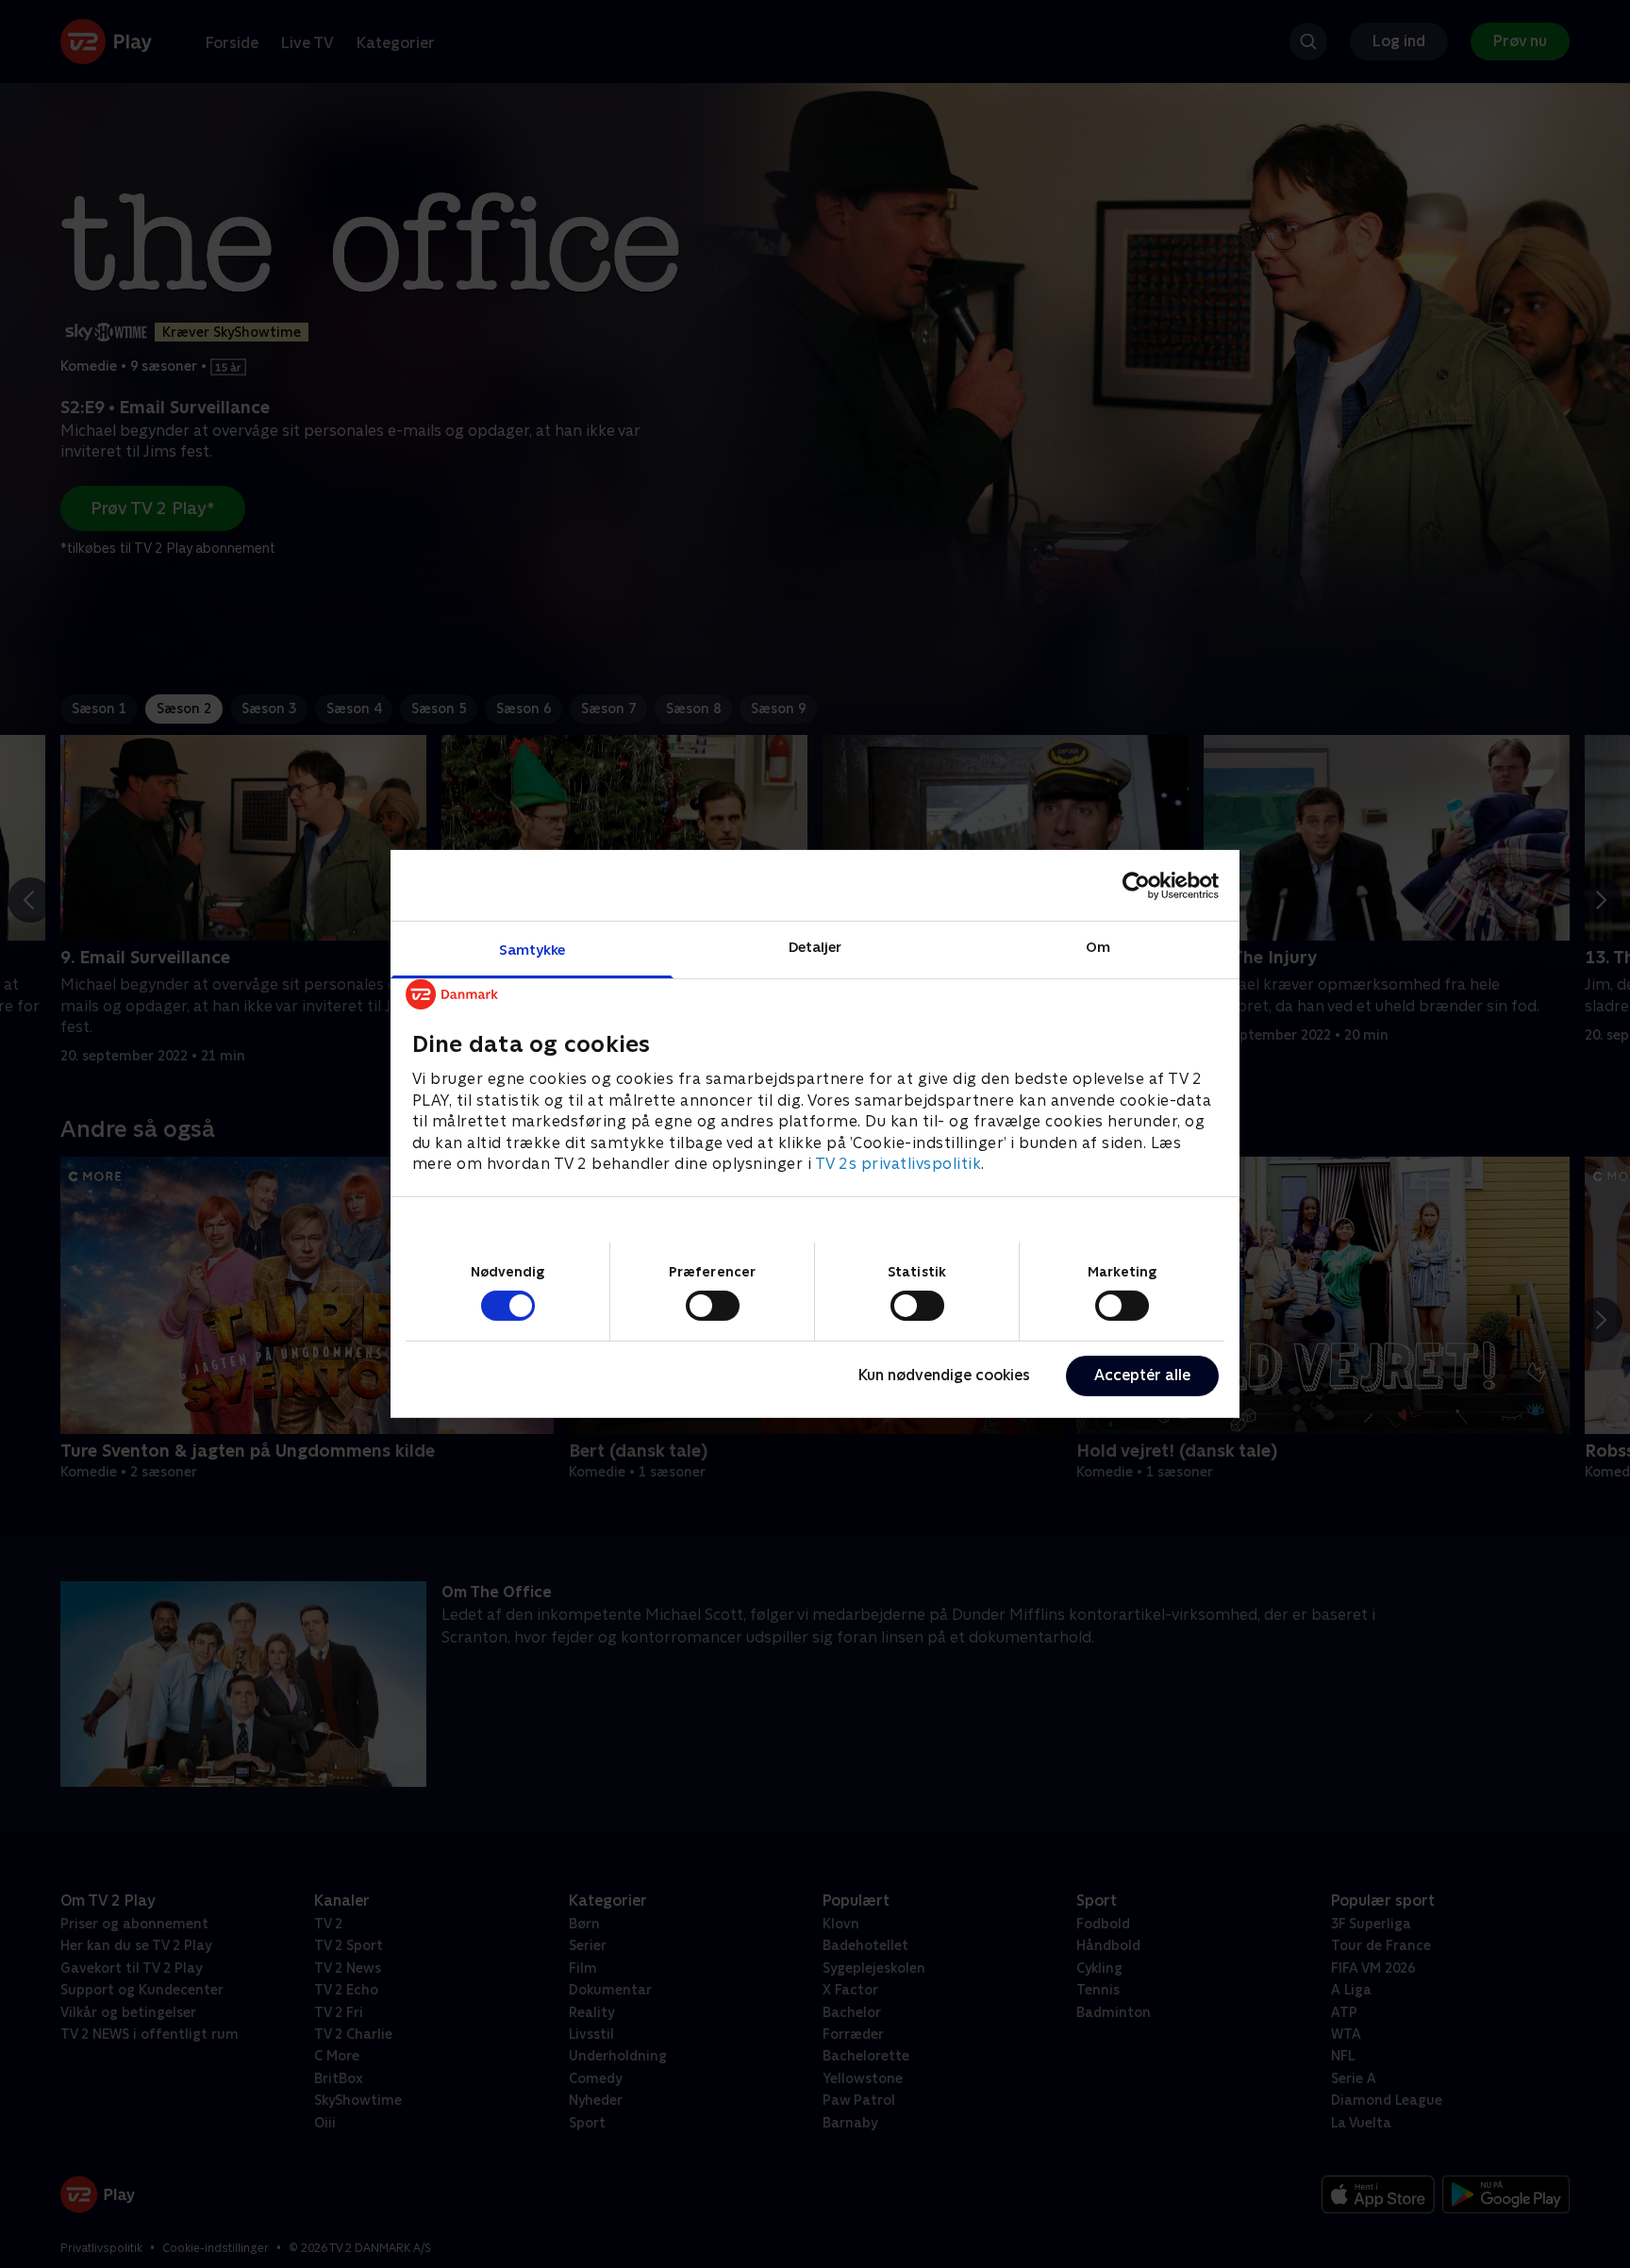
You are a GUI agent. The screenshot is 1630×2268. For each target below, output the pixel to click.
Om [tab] (1098, 947)
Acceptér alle (1142, 1375)
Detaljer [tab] (815, 947)
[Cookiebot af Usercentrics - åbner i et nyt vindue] (1136, 885)
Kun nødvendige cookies (944, 1375)
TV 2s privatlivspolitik (898, 1164)
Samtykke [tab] (532, 950)
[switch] (713, 1306)
